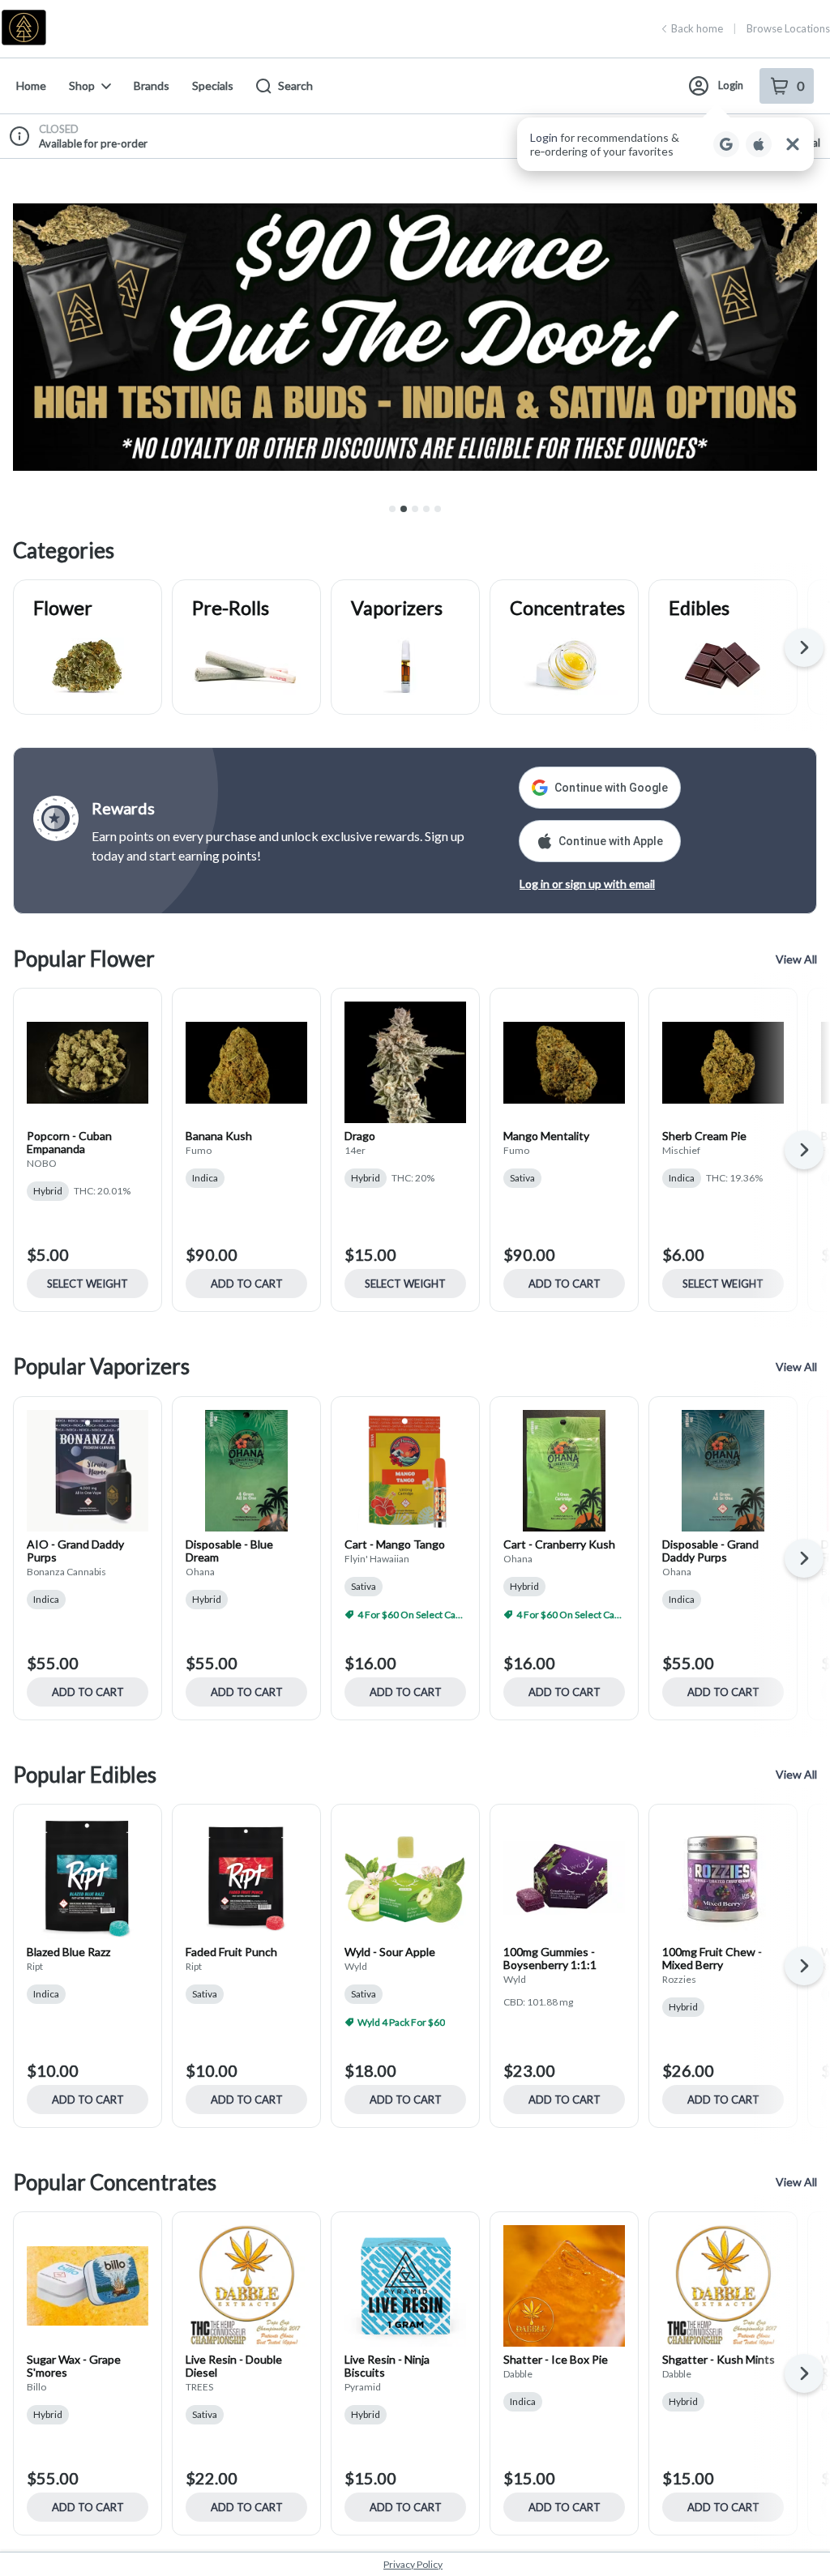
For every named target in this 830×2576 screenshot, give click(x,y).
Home (31, 85)
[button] (665, 144)
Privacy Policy (413, 2564)
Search (295, 85)
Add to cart (247, 1284)
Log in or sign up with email (587, 884)
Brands (152, 85)
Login (731, 85)
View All (796, 959)
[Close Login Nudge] (793, 144)
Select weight (88, 1284)
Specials (213, 85)
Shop (82, 85)
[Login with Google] (726, 144)
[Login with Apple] (759, 144)
